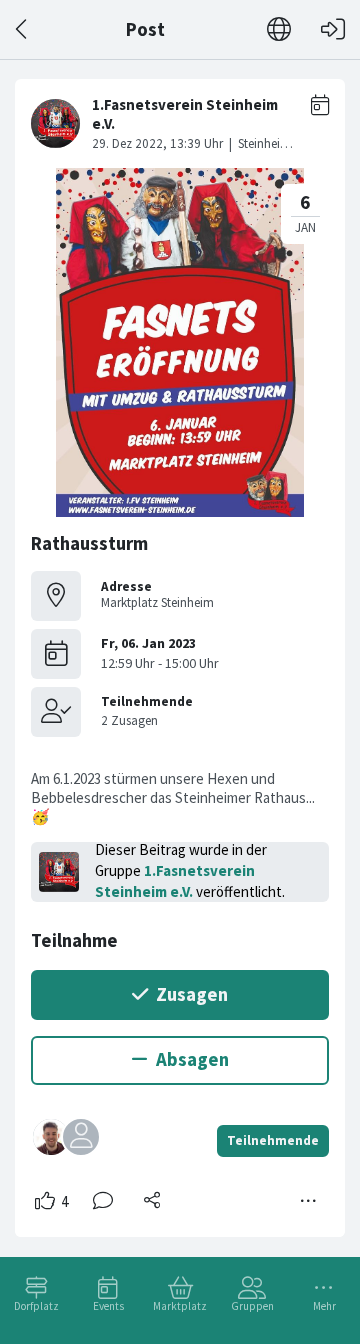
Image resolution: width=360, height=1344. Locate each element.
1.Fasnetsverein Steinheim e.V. (175, 881)
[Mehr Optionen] (309, 1201)
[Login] (333, 29)
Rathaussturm (89, 543)
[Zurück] (22, 29)
